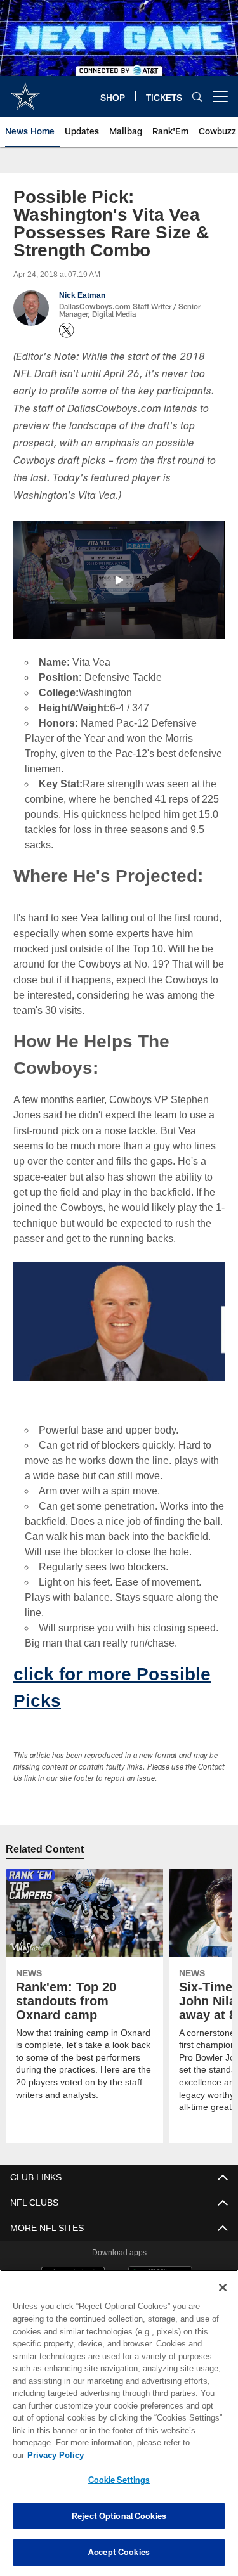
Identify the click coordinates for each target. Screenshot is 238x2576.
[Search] (197, 97)
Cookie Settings (119, 2480)
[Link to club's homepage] (25, 91)
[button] (119, 580)
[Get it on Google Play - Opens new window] (160, 2267)
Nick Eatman (82, 295)
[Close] (223, 2300)
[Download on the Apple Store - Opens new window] (73, 2262)
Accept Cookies (119, 2552)
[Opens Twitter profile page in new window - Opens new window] (67, 330)
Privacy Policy (153, 2455)
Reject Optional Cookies (119, 2516)
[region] (119, 2429)
